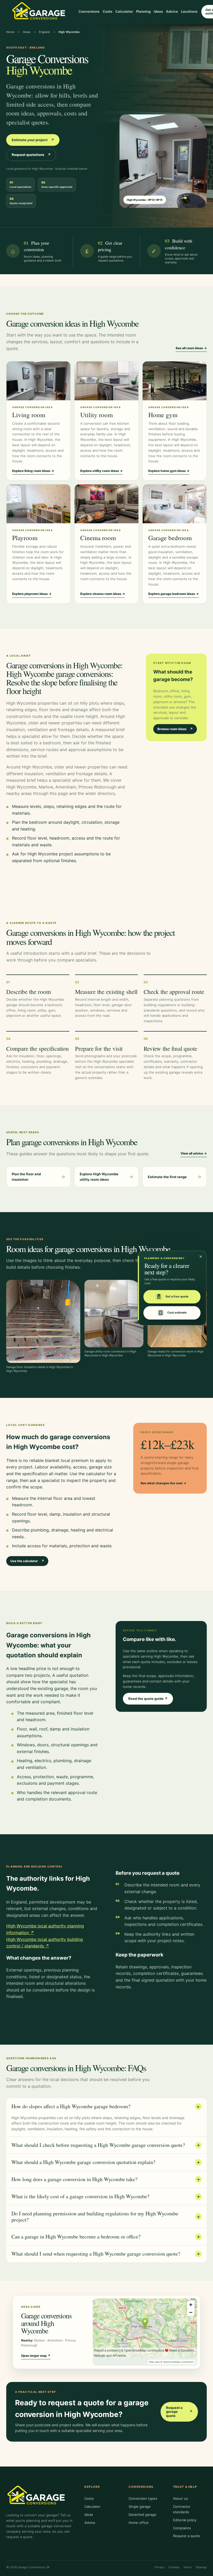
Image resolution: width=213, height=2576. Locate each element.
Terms (188, 2567)
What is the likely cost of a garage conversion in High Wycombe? (106, 2196)
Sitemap (201, 2567)
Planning (143, 11)
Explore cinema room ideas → (103, 594)
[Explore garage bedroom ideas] (175, 504)
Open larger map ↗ (36, 2356)
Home (10, 32)
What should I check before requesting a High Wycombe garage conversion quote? (106, 2145)
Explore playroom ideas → (32, 594)
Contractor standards (182, 2509)
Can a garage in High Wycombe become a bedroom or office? (106, 2237)
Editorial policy (185, 2520)
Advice (172, 11)
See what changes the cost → (163, 1483)
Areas (27, 32)
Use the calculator (27, 1561)
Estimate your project (33, 140)
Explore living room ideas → (33, 471)
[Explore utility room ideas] (106, 381)
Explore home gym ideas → (169, 471)
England (44, 32)
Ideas (158, 11)
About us (180, 2498)
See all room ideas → (191, 348)
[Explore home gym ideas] (175, 381)
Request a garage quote (179, 2412)
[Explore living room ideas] (38, 381)
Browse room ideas (175, 729)
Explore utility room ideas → (101, 471)
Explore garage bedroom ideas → (174, 594)
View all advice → (194, 1153)
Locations (189, 11)
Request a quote (187, 2536)
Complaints (182, 2528)
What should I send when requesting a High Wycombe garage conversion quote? (106, 2254)
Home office (139, 2523)
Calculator (124, 11)
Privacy (159, 2567)
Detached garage (142, 2515)
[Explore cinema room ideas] (106, 504)
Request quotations (31, 155)
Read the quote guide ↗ (148, 1699)
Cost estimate (177, 1313)
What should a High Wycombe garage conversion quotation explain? (106, 2162)
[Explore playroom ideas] (38, 504)
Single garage (140, 2506)
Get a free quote (177, 1297)
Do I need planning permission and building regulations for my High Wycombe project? (106, 2217)
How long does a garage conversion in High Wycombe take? (106, 2179)
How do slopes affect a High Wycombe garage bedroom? (106, 2106)
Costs (107, 11)
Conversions (89, 11)
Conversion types (143, 2498)
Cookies (174, 2567)
